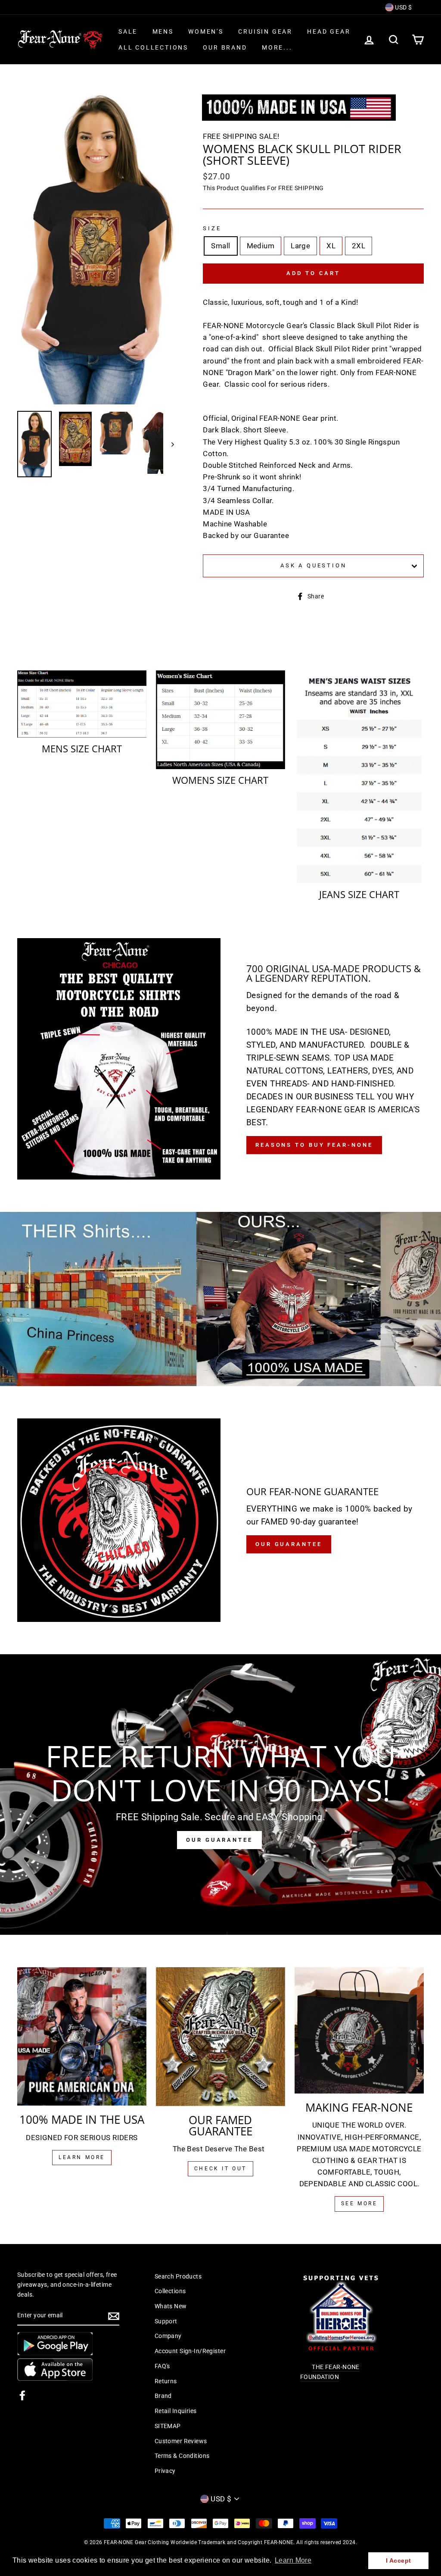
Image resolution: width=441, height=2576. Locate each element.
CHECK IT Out (220, 2169)
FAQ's (162, 2366)
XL (331, 246)
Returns (166, 2381)
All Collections (153, 47)
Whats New (171, 2306)
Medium (261, 246)
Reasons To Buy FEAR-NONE (314, 1145)
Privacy (165, 2471)
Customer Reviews (181, 2441)
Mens (163, 31)
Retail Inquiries (176, 2411)
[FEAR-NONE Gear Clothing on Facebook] (22, 2395)
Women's (206, 31)
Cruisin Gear (265, 31)
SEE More (359, 2204)
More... (277, 47)
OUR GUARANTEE (219, 1840)
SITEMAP (168, 2426)
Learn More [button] (293, 2560)
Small (220, 246)
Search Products (178, 2277)
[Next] (169, 444)
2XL (359, 246)
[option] (96, 249)
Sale (128, 31)
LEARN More (82, 2157)
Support (166, 2321)
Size (212, 228)
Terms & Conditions (182, 2456)
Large (300, 246)
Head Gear (329, 31)
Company (168, 2336)
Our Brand (225, 47)
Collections (170, 2291)
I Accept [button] (398, 2560)
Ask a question (314, 565)
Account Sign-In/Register (190, 2351)
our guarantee (289, 1544)
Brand (163, 2396)
